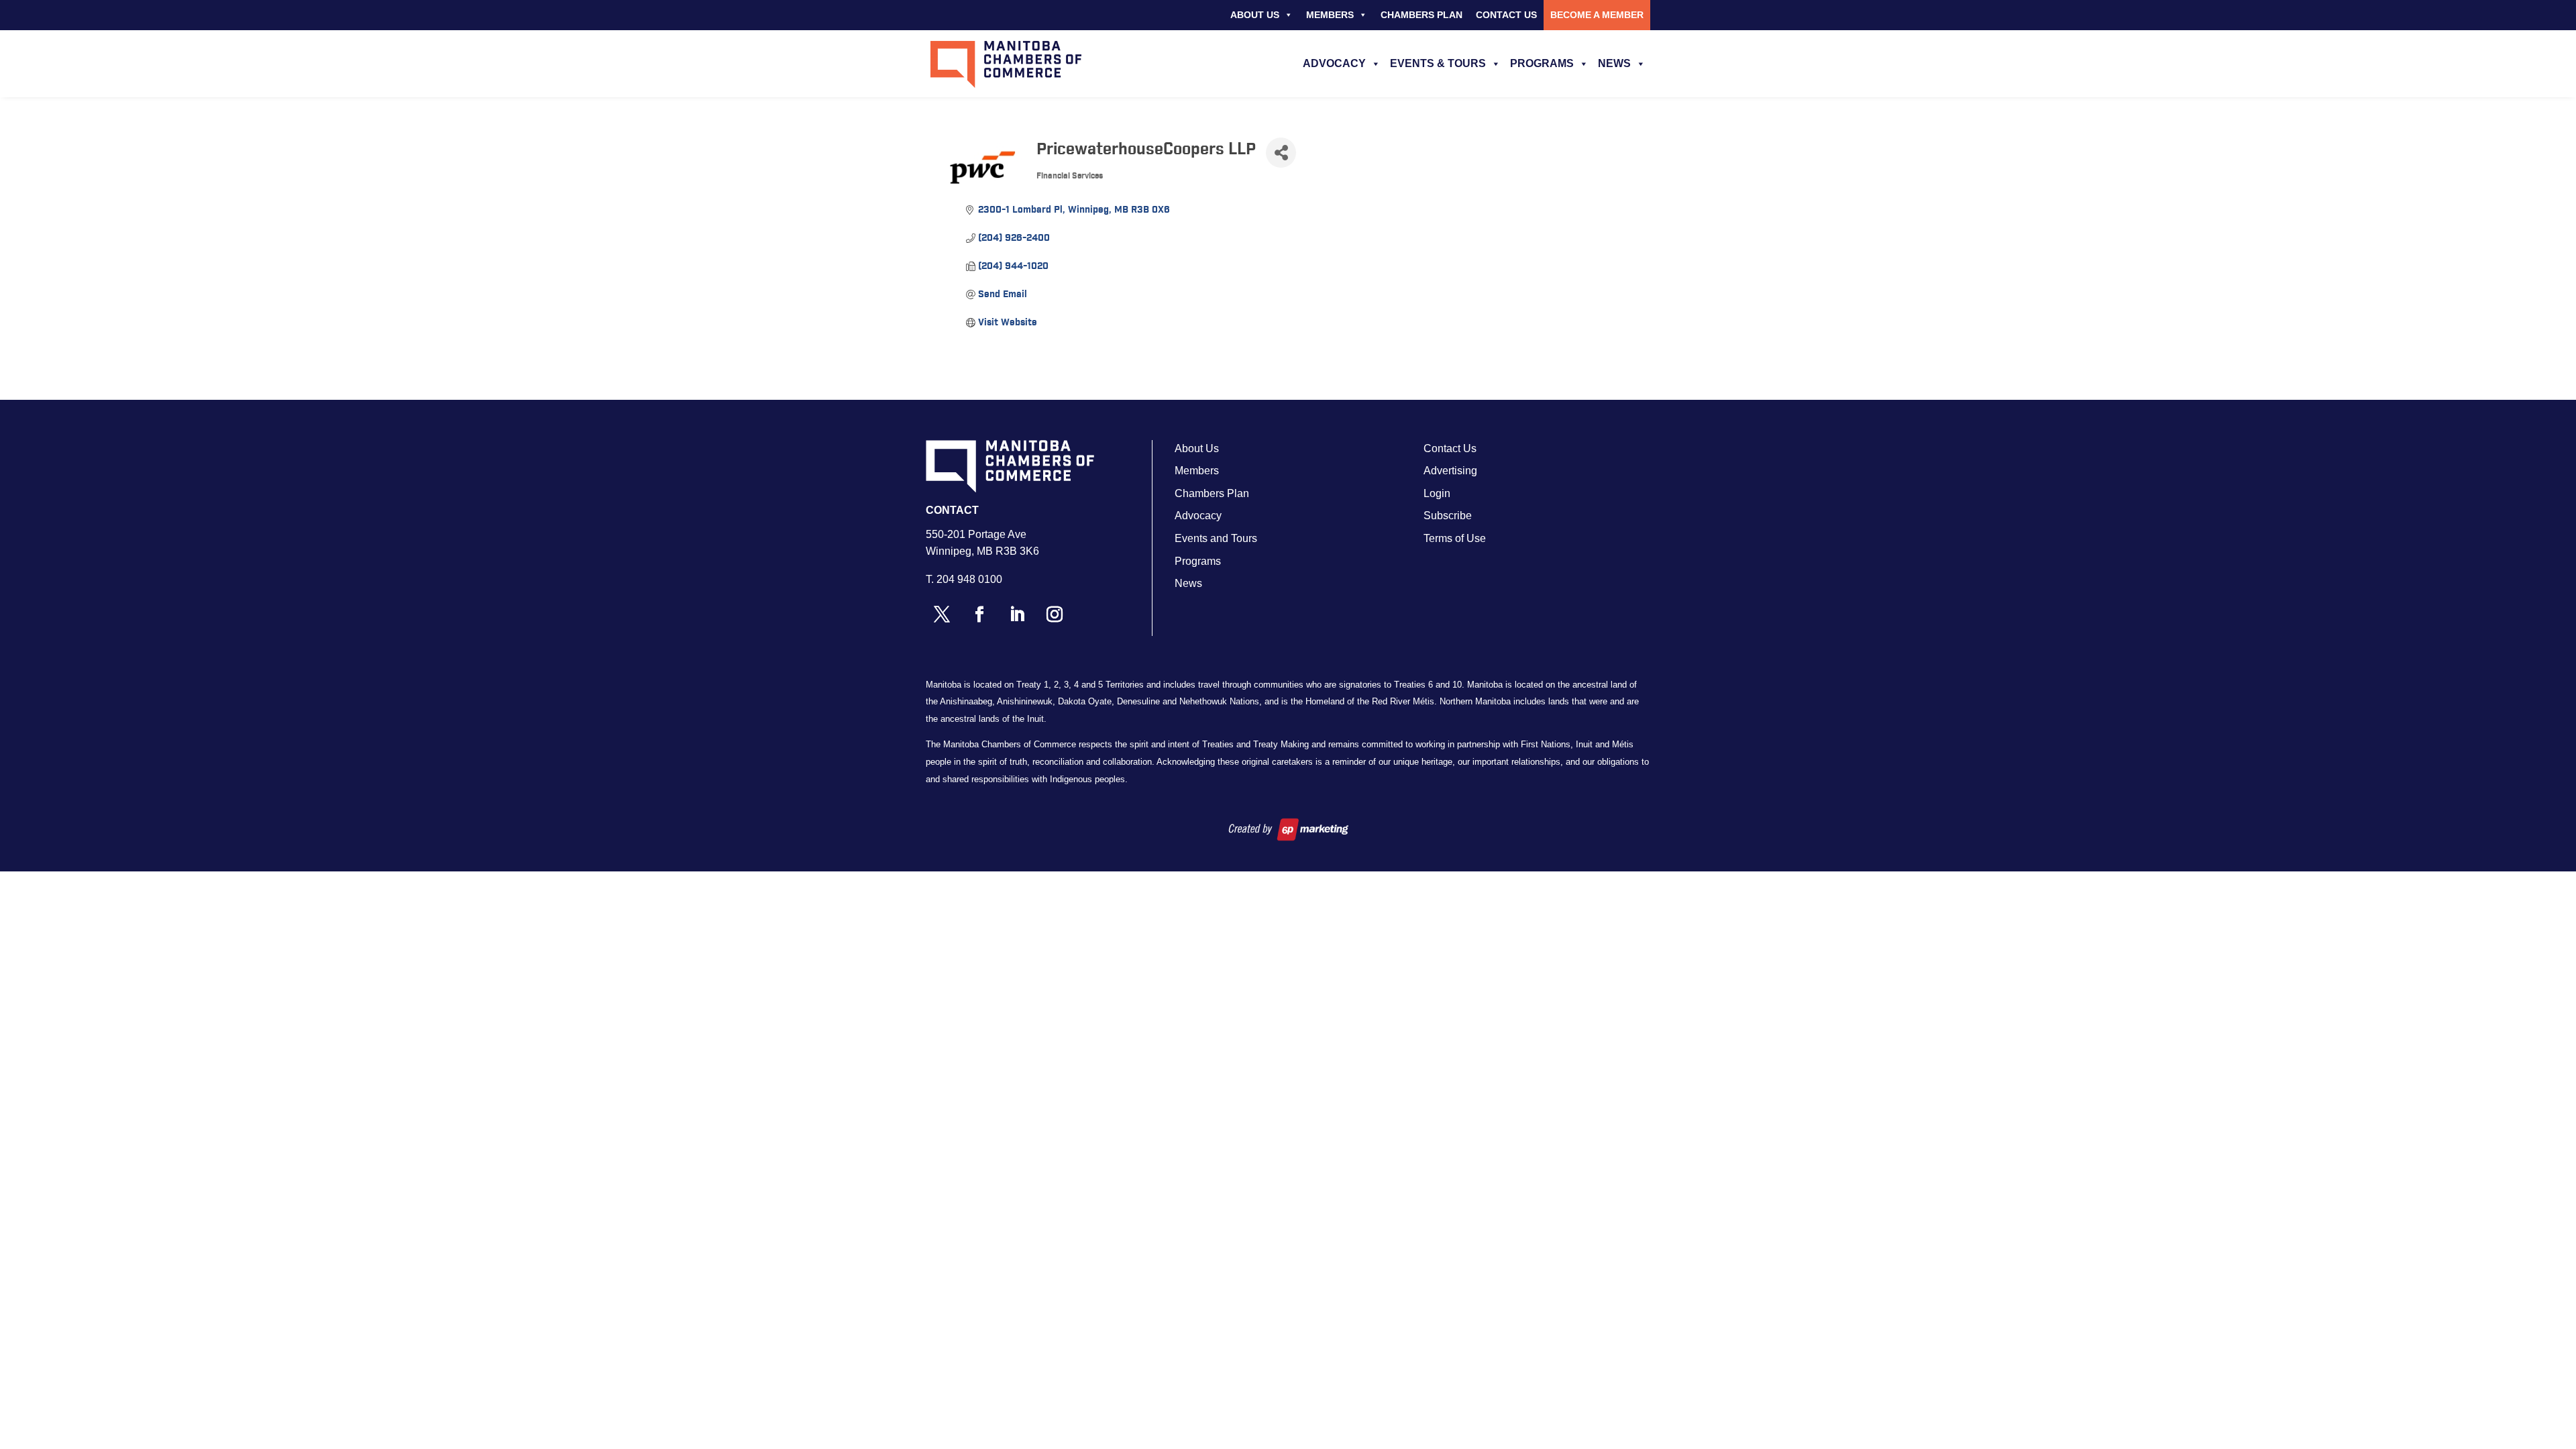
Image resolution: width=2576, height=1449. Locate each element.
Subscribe (1448, 516)
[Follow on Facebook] (979, 614)
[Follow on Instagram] (1055, 614)
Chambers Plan (1421, 15)
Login (1437, 493)
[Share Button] (1281, 153)
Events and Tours (1216, 538)
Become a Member (1597, 15)
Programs (1542, 63)
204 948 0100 (969, 579)
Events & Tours (1438, 63)
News (1614, 63)
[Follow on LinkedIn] (1017, 614)
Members (1330, 15)
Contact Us (1506, 15)
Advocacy (1334, 63)
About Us (1255, 15)
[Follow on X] (942, 614)
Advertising (1450, 471)
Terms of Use (1455, 538)
